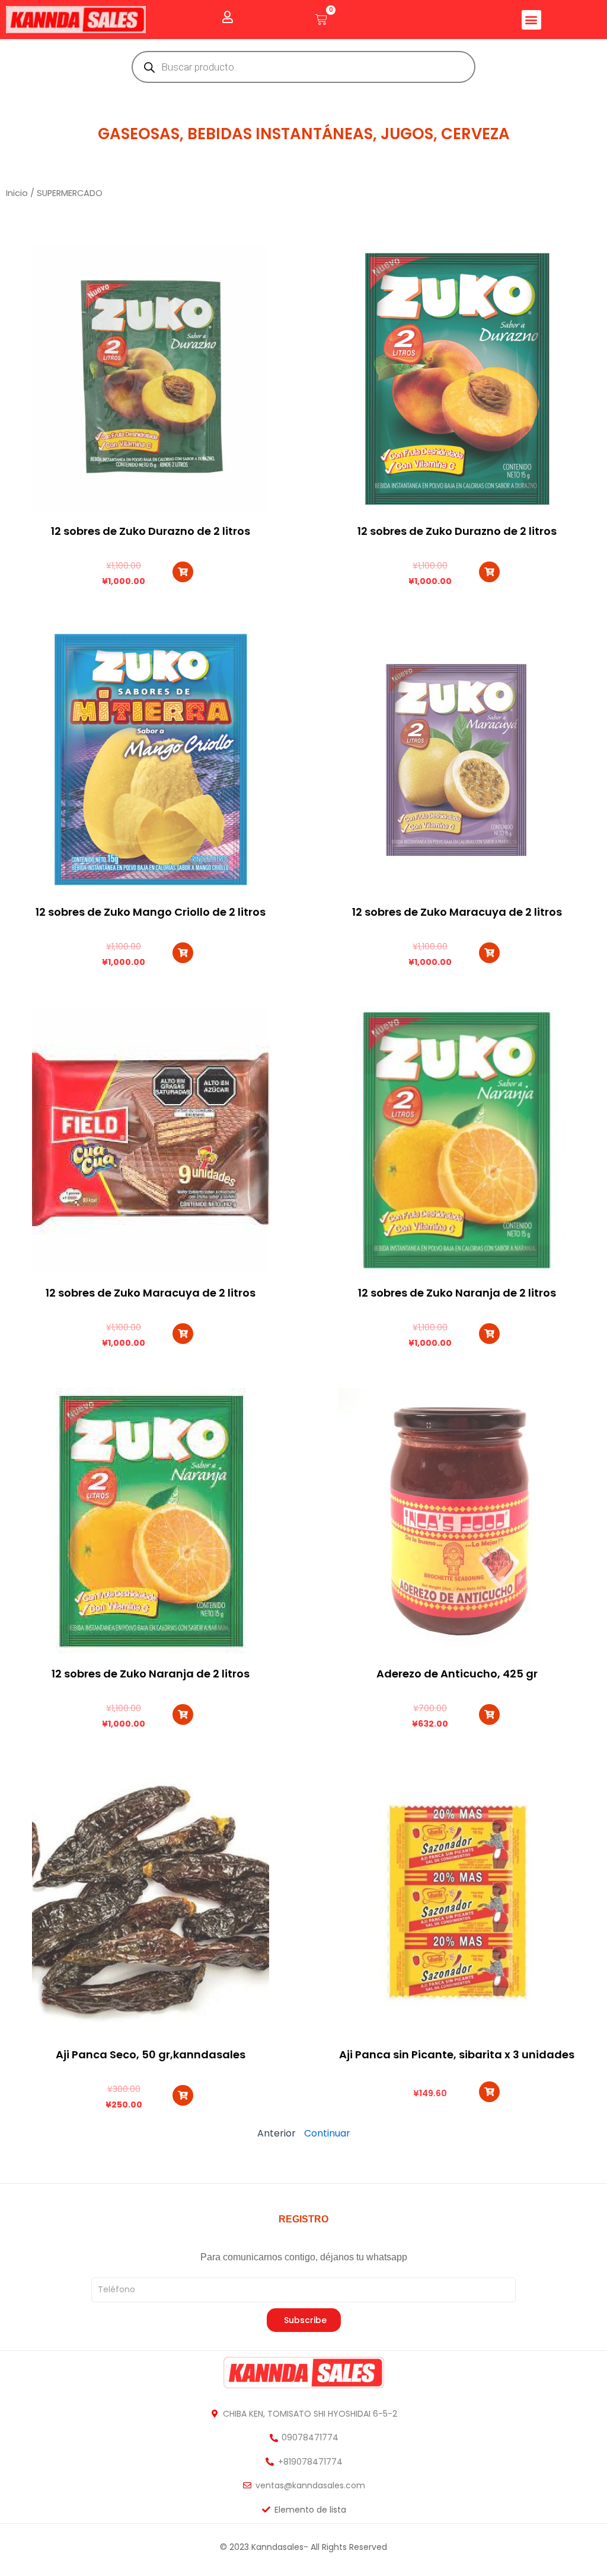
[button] (531, 20)
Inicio (17, 193)
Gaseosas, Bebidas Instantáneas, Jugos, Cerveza (304, 134)
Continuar (327, 2133)
